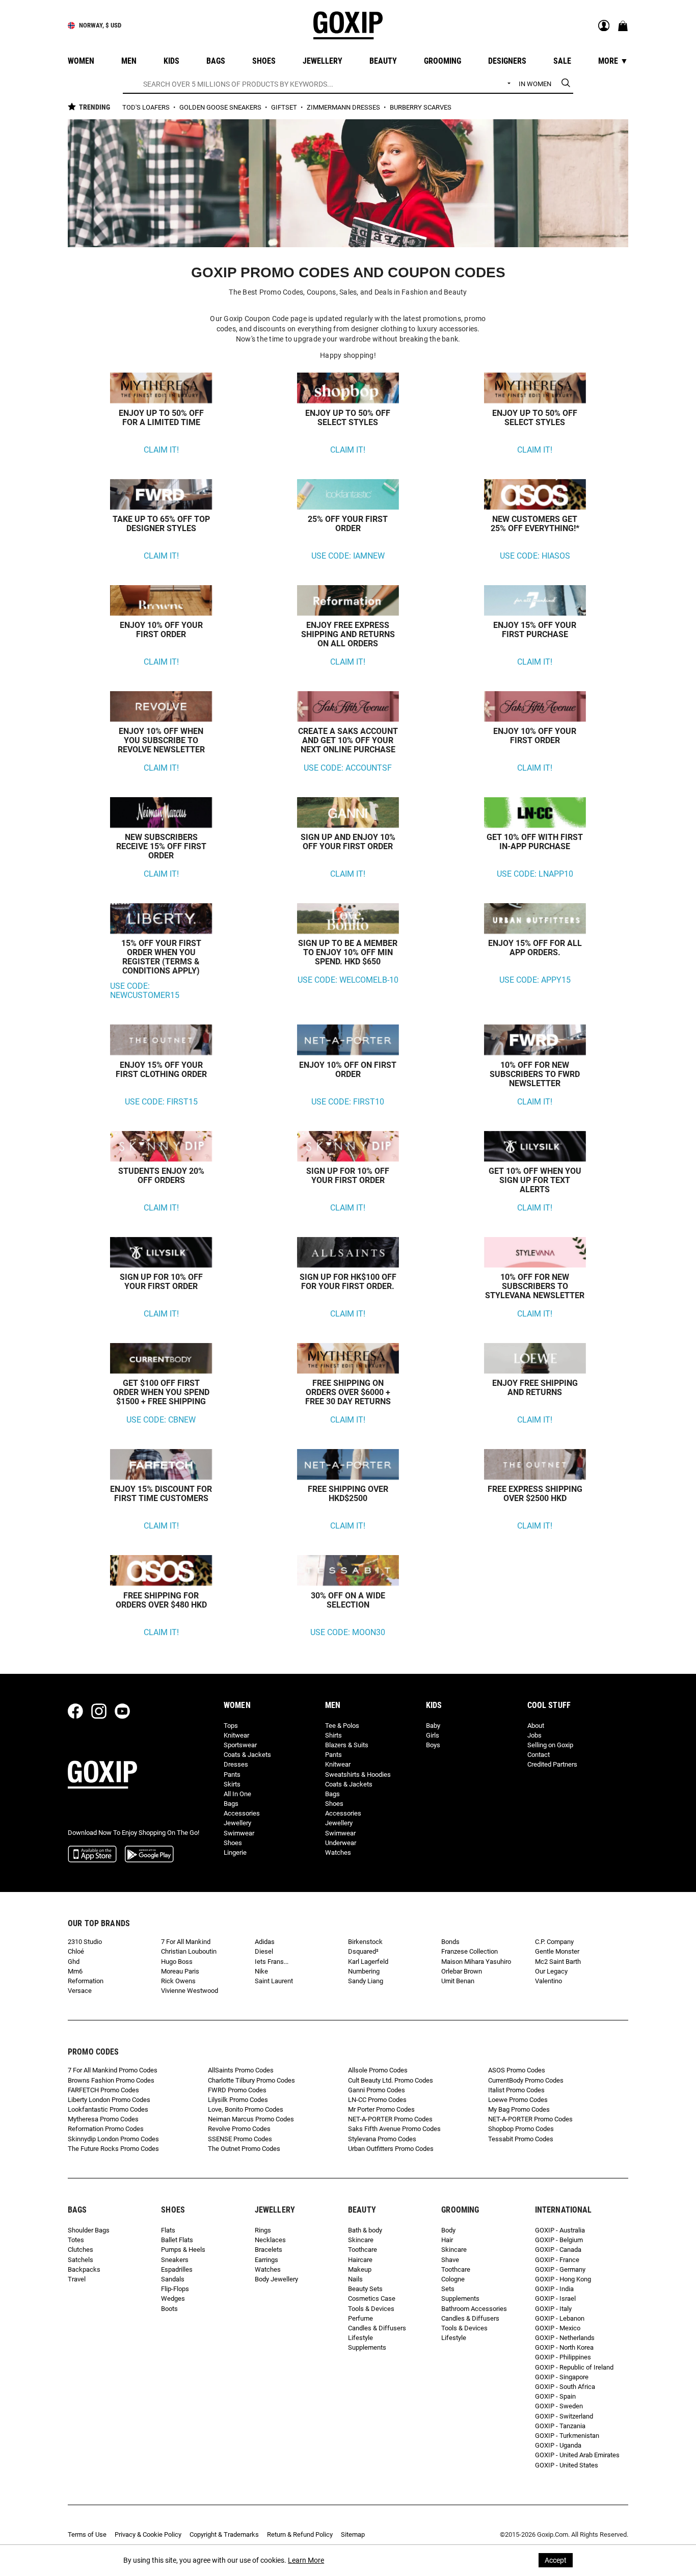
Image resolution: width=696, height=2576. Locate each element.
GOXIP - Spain (555, 2396)
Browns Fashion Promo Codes (111, 2080)
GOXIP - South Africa (565, 2387)
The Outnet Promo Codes (244, 2149)
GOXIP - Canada (558, 2250)
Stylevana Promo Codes (382, 2139)
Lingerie (235, 1852)
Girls (433, 1735)
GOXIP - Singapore (562, 2377)
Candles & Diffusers (377, 2328)
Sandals (173, 2279)
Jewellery (237, 1823)
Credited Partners (552, 1764)
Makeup (360, 2269)
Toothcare (363, 2250)
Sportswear (240, 1745)
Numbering (364, 1971)
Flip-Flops (175, 2289)
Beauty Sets (365, 2289)
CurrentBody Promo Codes (526, 2080)
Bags (231, 1804)
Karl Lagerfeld (368, 1962)
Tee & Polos (342, 1726)
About (536, 1726)
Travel (77, 2279)
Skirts (232, 1784)
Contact (539, 1755)
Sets (448, 2289)
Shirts (333, 1735)
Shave (450, 2260)
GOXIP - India (554, 2289)
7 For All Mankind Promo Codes (113, 2070)
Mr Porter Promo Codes (381, 2109)
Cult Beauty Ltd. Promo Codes (391, 2080)
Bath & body (365, 2230)
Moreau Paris (180, 1971)
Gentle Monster (557, 1951)
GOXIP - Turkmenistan (567, 2436)
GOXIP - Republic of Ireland (574, 2367)
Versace (80, 1991)
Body (448, 2230)
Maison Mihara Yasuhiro (476, 1962)
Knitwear (236, 1735)
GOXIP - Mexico (558, 2328)
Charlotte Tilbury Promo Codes (251, 2080)
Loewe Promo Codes (518, 2100)
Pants (232, 1775)
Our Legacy (551, 1971)
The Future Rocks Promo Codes (113, 2149)
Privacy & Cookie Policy (148, 2534)
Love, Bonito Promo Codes (246, 2109)
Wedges (173, 2298)
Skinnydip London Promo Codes (113, 2139)
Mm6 (75, 1971)
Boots (169, 2309)
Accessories (242, 1813)
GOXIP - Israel (555, 2298)
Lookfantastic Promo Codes (108, 2109)
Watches (338, 1852)
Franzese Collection (470, 1951)
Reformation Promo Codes (106, 2129)
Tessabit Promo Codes (521, 2139)
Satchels (81, 2260)
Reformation (86, 1981)
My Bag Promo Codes (519, 2109)
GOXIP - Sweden (559, 2406)
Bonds (450, 1942)
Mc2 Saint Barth (558, 1962)
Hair (447, 2240)
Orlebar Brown (462, 1971)
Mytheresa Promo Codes (103, 2119)
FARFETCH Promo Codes (103, 2090)
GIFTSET (285, 107)
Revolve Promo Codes (239, 2129)
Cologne (453, 2279)
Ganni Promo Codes (377, 2090)
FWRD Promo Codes (237, 2090)
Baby (433, 1726)
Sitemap (353, 2534)
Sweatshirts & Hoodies (358, 1775)
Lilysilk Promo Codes (238, 2100)
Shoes (233, 1843)
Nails (355, 2279)
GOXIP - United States (567, 2465)
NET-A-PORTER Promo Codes (390, 2119)
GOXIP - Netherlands (565, 2338)
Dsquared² (363, 1951)
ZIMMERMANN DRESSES (344, 107)
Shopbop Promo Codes (521, 2129)
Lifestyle (360, 2338)
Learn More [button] (306, 2560)
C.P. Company (554, 1942)
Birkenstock (365, 1942)
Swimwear (239, 1833)
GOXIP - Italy (553, 2309)
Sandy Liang (366, 1981)
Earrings (266, 2260)
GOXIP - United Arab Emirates (577, 2455)
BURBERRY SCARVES (421, 107)
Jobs (534, 1735)
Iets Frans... (272, 1962)
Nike (261, 1971)
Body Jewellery (276, 2279)
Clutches (81, 2250)
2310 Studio (85, 1942)
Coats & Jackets (247, 1755)
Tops (231, 1726)
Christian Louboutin (189, 1951)
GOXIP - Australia (560, 2230)
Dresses (236, 1764)
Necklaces (270, 2240)
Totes (76, 2240)
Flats (168, 2230)
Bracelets (269, 2250)
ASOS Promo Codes (517, 2070)
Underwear (341, 1843)
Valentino (548, 1981)
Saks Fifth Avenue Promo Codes (394, 2129)
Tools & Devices (371, 2309)
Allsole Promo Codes (378, 2070)
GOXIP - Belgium (559, 2240)
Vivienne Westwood (190, 1991)
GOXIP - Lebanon (560, 2318)
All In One (237, 1794)
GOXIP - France (557, 2260)
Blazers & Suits (347, 1745)
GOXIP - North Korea (564, 2347)
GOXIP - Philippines (563, 2357)
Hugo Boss (177, 1962)
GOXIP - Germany (560, 2269)
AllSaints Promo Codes (241, 2070)
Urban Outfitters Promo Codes (391, 2149)
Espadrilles (177, 2269)
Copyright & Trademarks (224, 2534)
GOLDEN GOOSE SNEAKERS (221, 107)
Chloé (76, 1951)
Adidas (265, 1942)
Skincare (361, 2240)
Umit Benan (458, 1981)
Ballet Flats (177, 2240)
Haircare (360, 2260)
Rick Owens (178, 1981)
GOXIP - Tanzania (560, 2426)
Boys (433, 1745)
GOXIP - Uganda (558, 2445)
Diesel (264, 1951)
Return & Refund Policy (300, 2534)
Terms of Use (87, 2534)
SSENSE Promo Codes (240, 2139)
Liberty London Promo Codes (109, 2100)
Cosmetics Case (372, 2298)
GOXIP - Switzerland (564, 2416)
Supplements (367, 2347)
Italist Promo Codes (516, 2090)
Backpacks (84, 2269)
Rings (263, 2230)
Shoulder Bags (89, 2230)
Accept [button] (556, 2560)
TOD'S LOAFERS (147, 107)
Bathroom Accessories (474, 2309)
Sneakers (175, 2260)
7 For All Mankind (186, 1942)
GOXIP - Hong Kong (563, 2279)
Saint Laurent (274, 1981)
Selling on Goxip (550, 1745)
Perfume (360, 2318)
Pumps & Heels (183, 2250)
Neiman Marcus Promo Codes (251, 2119)
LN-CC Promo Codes (377, 2100)
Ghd (74, 1962)
